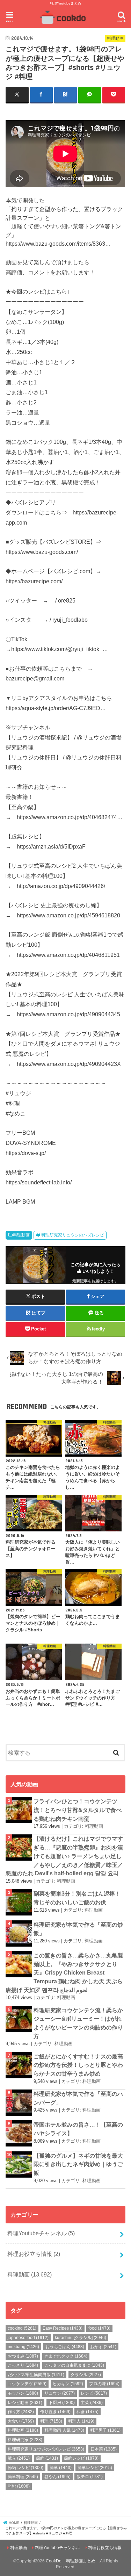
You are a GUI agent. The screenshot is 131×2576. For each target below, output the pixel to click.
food (99, 2328)
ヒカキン (68, 2384)
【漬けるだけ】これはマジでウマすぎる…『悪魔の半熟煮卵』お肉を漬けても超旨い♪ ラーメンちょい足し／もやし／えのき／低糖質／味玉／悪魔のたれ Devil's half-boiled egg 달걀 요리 (64, 1856)
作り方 (21, 2412)
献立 (19, 2458)
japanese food (28, 2338)
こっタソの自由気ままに (74, 2365)
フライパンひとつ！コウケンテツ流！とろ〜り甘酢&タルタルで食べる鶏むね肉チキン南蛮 (78, 1810)
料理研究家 (25, 2440)
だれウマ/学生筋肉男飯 (36, 2375)
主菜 (92, 2403)
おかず (103, 2347)
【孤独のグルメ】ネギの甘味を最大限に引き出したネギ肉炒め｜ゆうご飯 (78, 2164)
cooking (22, 2328)
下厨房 (62, 2403)
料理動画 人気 (64, 2430)
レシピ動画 (25, 2403)
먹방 (19, 2486)
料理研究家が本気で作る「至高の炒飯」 (78, 1929)
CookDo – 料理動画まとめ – (72, 2561)
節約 (47, 2458)
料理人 (81, 2421)
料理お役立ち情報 (34, 2254)
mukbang (23, 2347)
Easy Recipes (63, 2328)
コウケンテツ (27, 2384)
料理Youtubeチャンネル (41, 2233)
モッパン (23, 2393)
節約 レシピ (26, 2468)
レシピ (94, 2393)
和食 (88, 2412)
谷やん (57, 2477)
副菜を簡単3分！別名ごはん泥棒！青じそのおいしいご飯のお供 (77, 1898)
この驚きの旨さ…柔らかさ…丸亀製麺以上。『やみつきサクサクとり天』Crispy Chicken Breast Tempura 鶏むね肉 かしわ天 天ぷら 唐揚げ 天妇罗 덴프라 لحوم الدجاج (64, 1973)
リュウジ (60, 2393)
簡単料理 (23, 2477)
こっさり (23, 2365)
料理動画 (21, 1235)
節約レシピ (81, 2458)
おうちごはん (65, 2347)
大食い (21, 2421)
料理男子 (105, 2430)
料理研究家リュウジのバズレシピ (73, 1235)
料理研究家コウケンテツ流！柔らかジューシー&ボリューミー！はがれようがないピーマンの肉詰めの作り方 (78, 2023)
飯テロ (90, 2477)
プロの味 (104, 2384)
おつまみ (23, 2356)
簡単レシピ (95, 2468)
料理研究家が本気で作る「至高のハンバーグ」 (78, 2098)
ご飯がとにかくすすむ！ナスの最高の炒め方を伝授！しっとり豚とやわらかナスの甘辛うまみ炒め (78, 2065)
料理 (51, 2421)
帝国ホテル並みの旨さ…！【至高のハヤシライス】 (78, 2129)
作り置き (55, 2412)
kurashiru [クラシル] (81, 2338)
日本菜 (104, 2449)
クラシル (86, 2375)
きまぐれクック (66, 2356)
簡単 (61, 2468)
